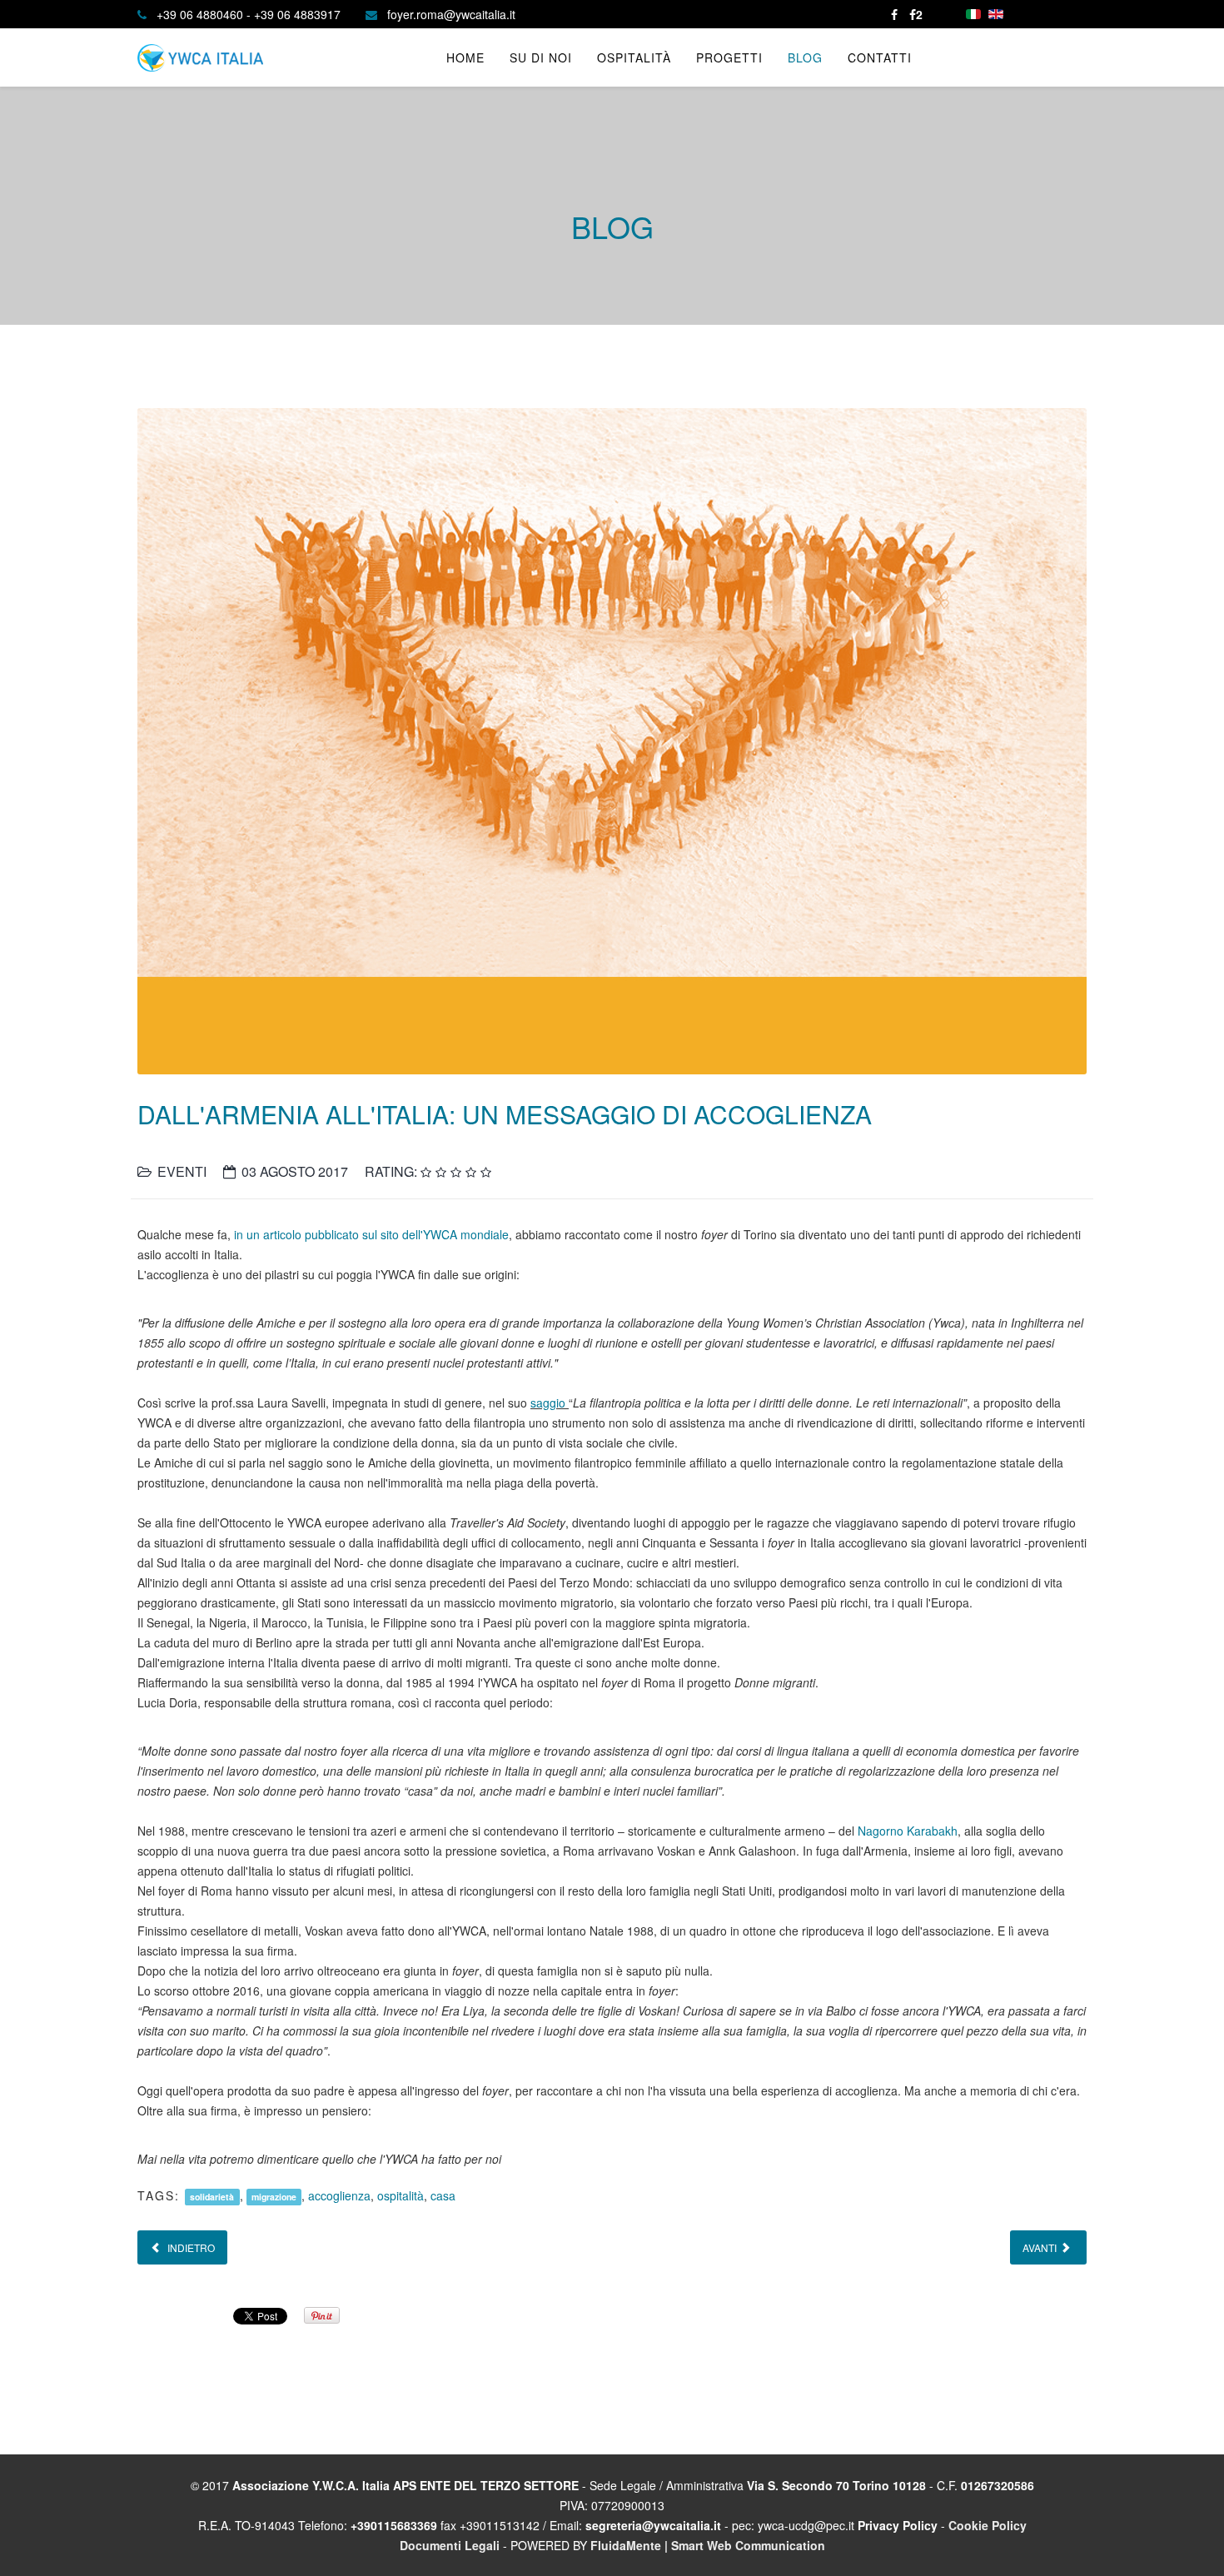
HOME (465, 57)
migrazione (274, 2197)
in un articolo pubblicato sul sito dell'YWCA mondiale (371, 1234)
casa (443, 2195)
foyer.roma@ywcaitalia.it (451, 14)
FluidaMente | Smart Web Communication (708, 2545)
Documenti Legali (450, 2545)
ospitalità (401, 2195)
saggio (550, 1403)
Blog (805, 57)
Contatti (880, 57)
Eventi (182, 1171)
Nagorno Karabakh (908, 1831)
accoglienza (339, 2195)
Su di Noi (541, 57)
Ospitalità (634, 57)
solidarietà (212, 2197)
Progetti (729, 57)
